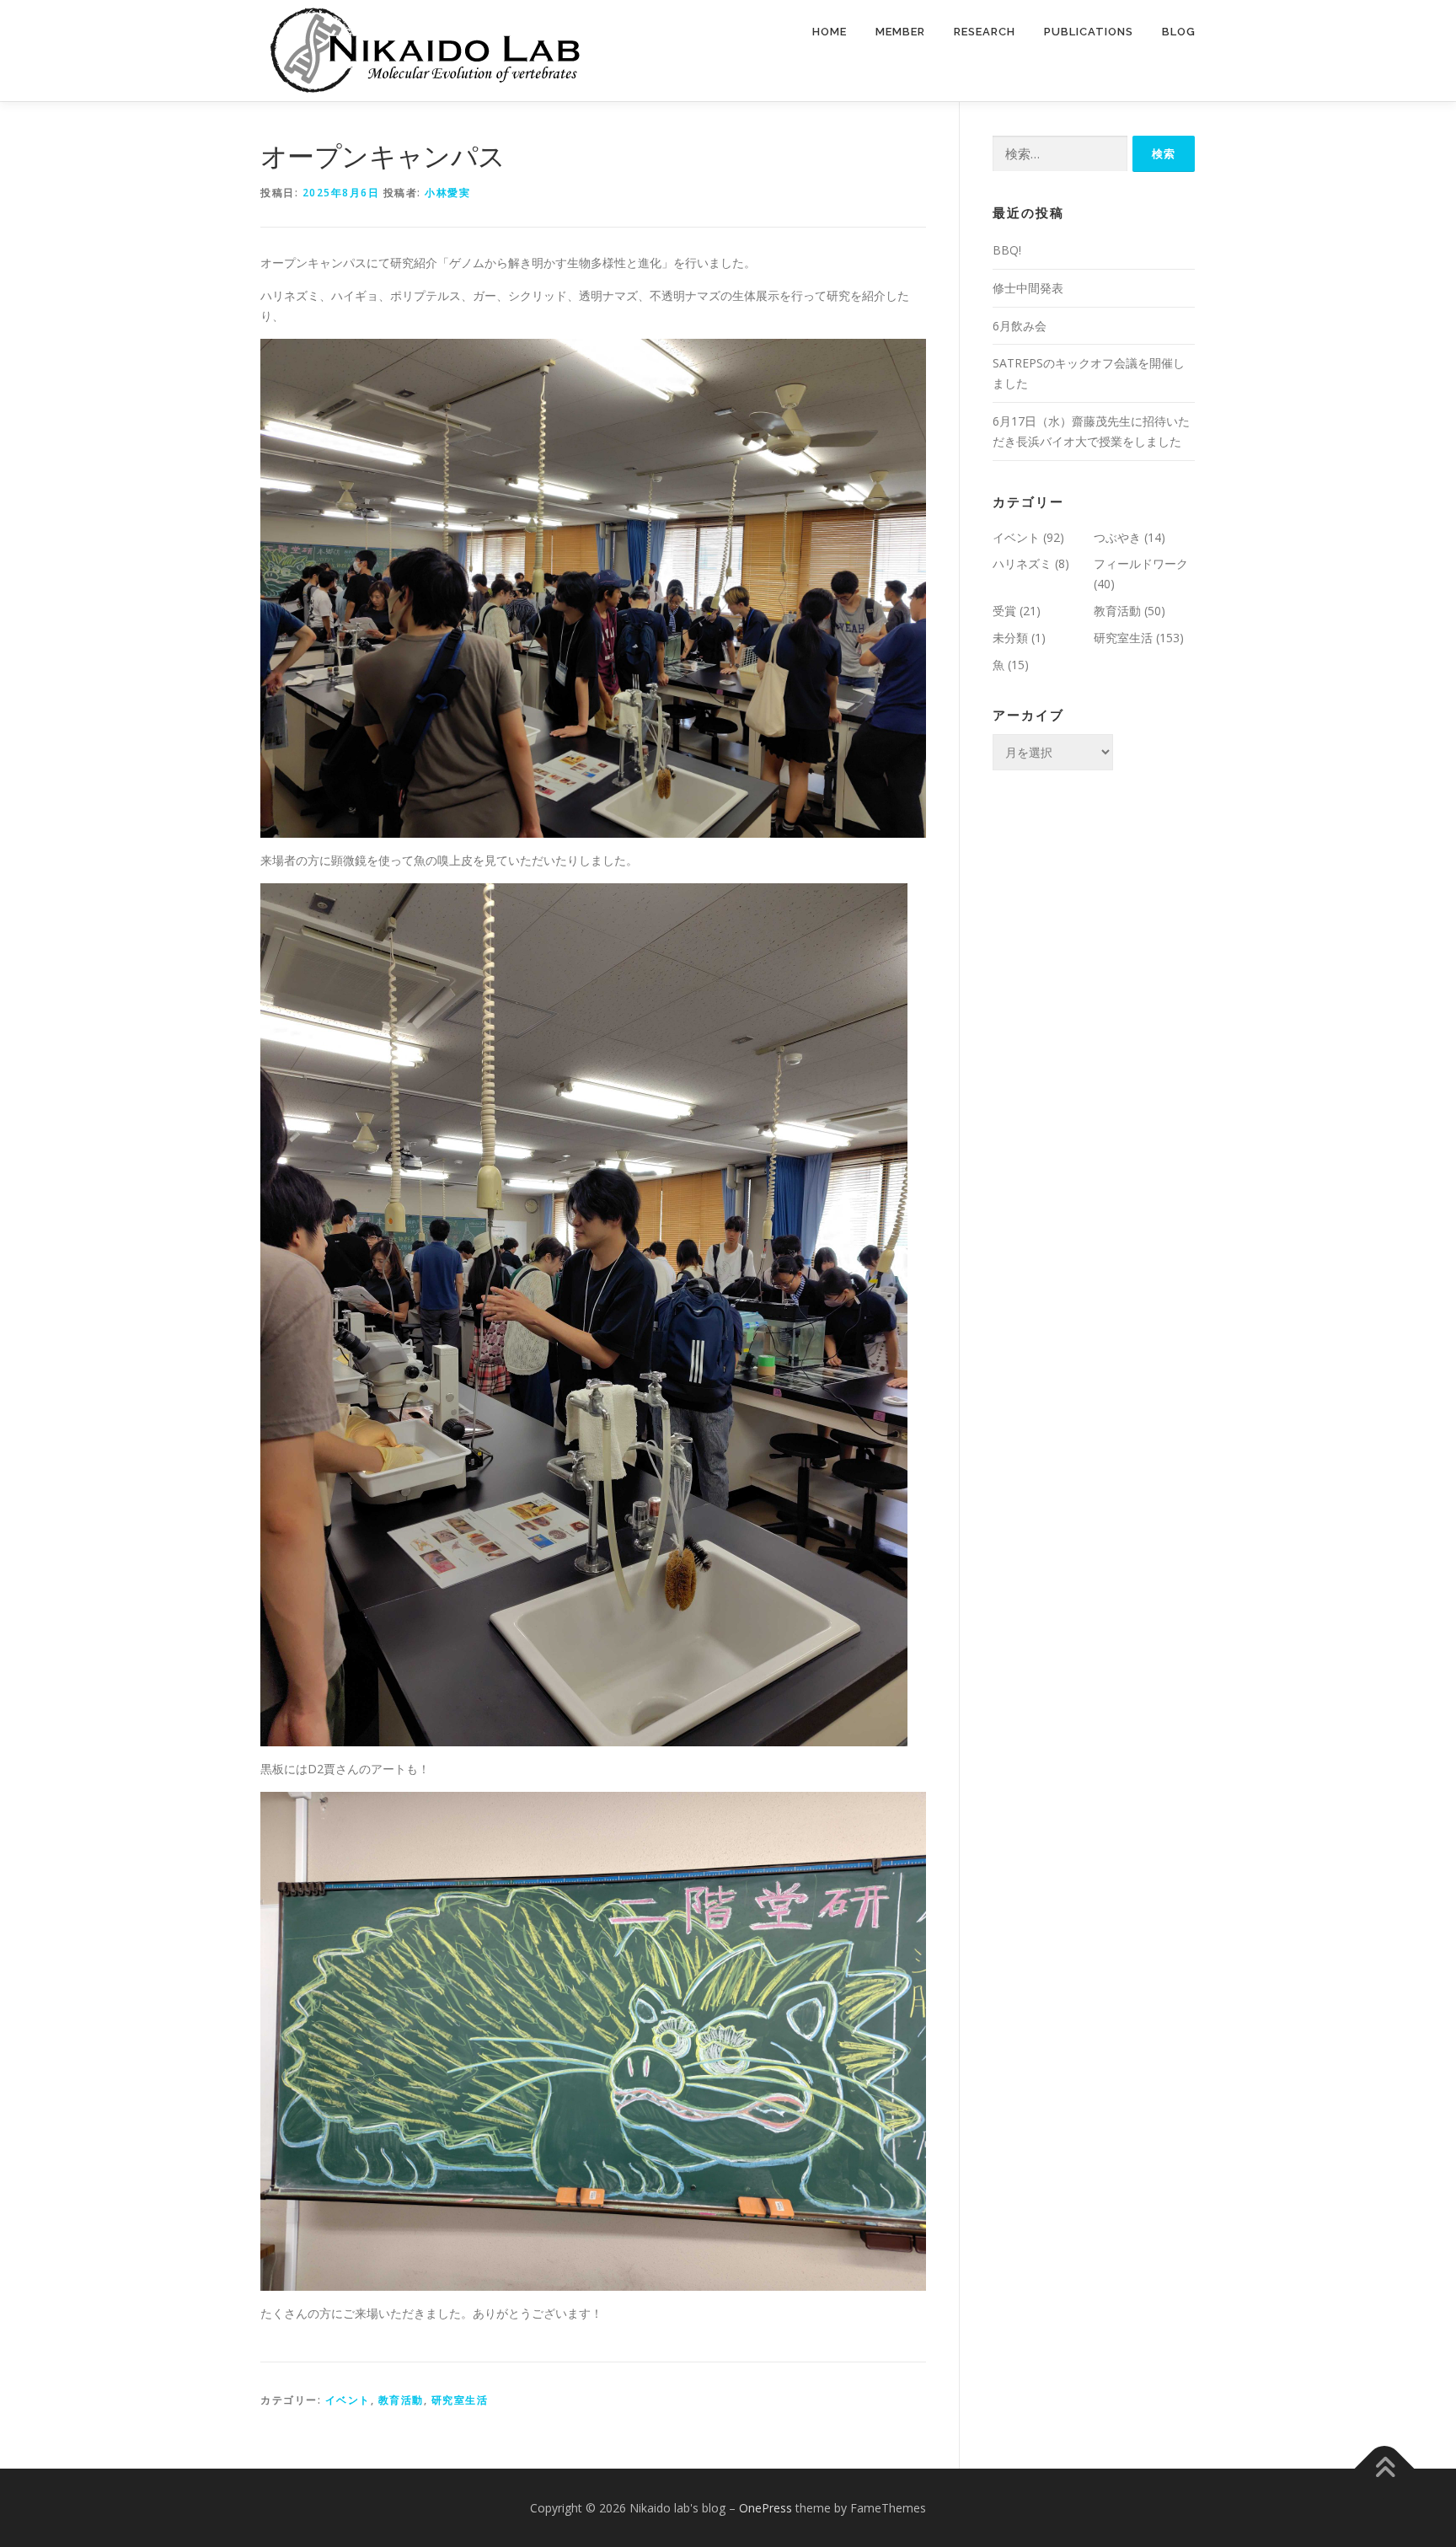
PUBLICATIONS (1089, 32)
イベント (348, 2400)
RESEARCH (985, 32)
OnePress (765, 2508)
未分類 (1010, 638)
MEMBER (900, 32)
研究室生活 (460, 2400)
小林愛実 (447, 193)
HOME (830, 32)
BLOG (1179, 32)
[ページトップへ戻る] (1385, 2468)
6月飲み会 (1020, 326)
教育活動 (401, 2400)
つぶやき (1117, 537)
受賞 (1004, 611)
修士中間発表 (1028, 288)
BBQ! (1007, 250)
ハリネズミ (1022, 563)
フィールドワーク (1141, 563)
